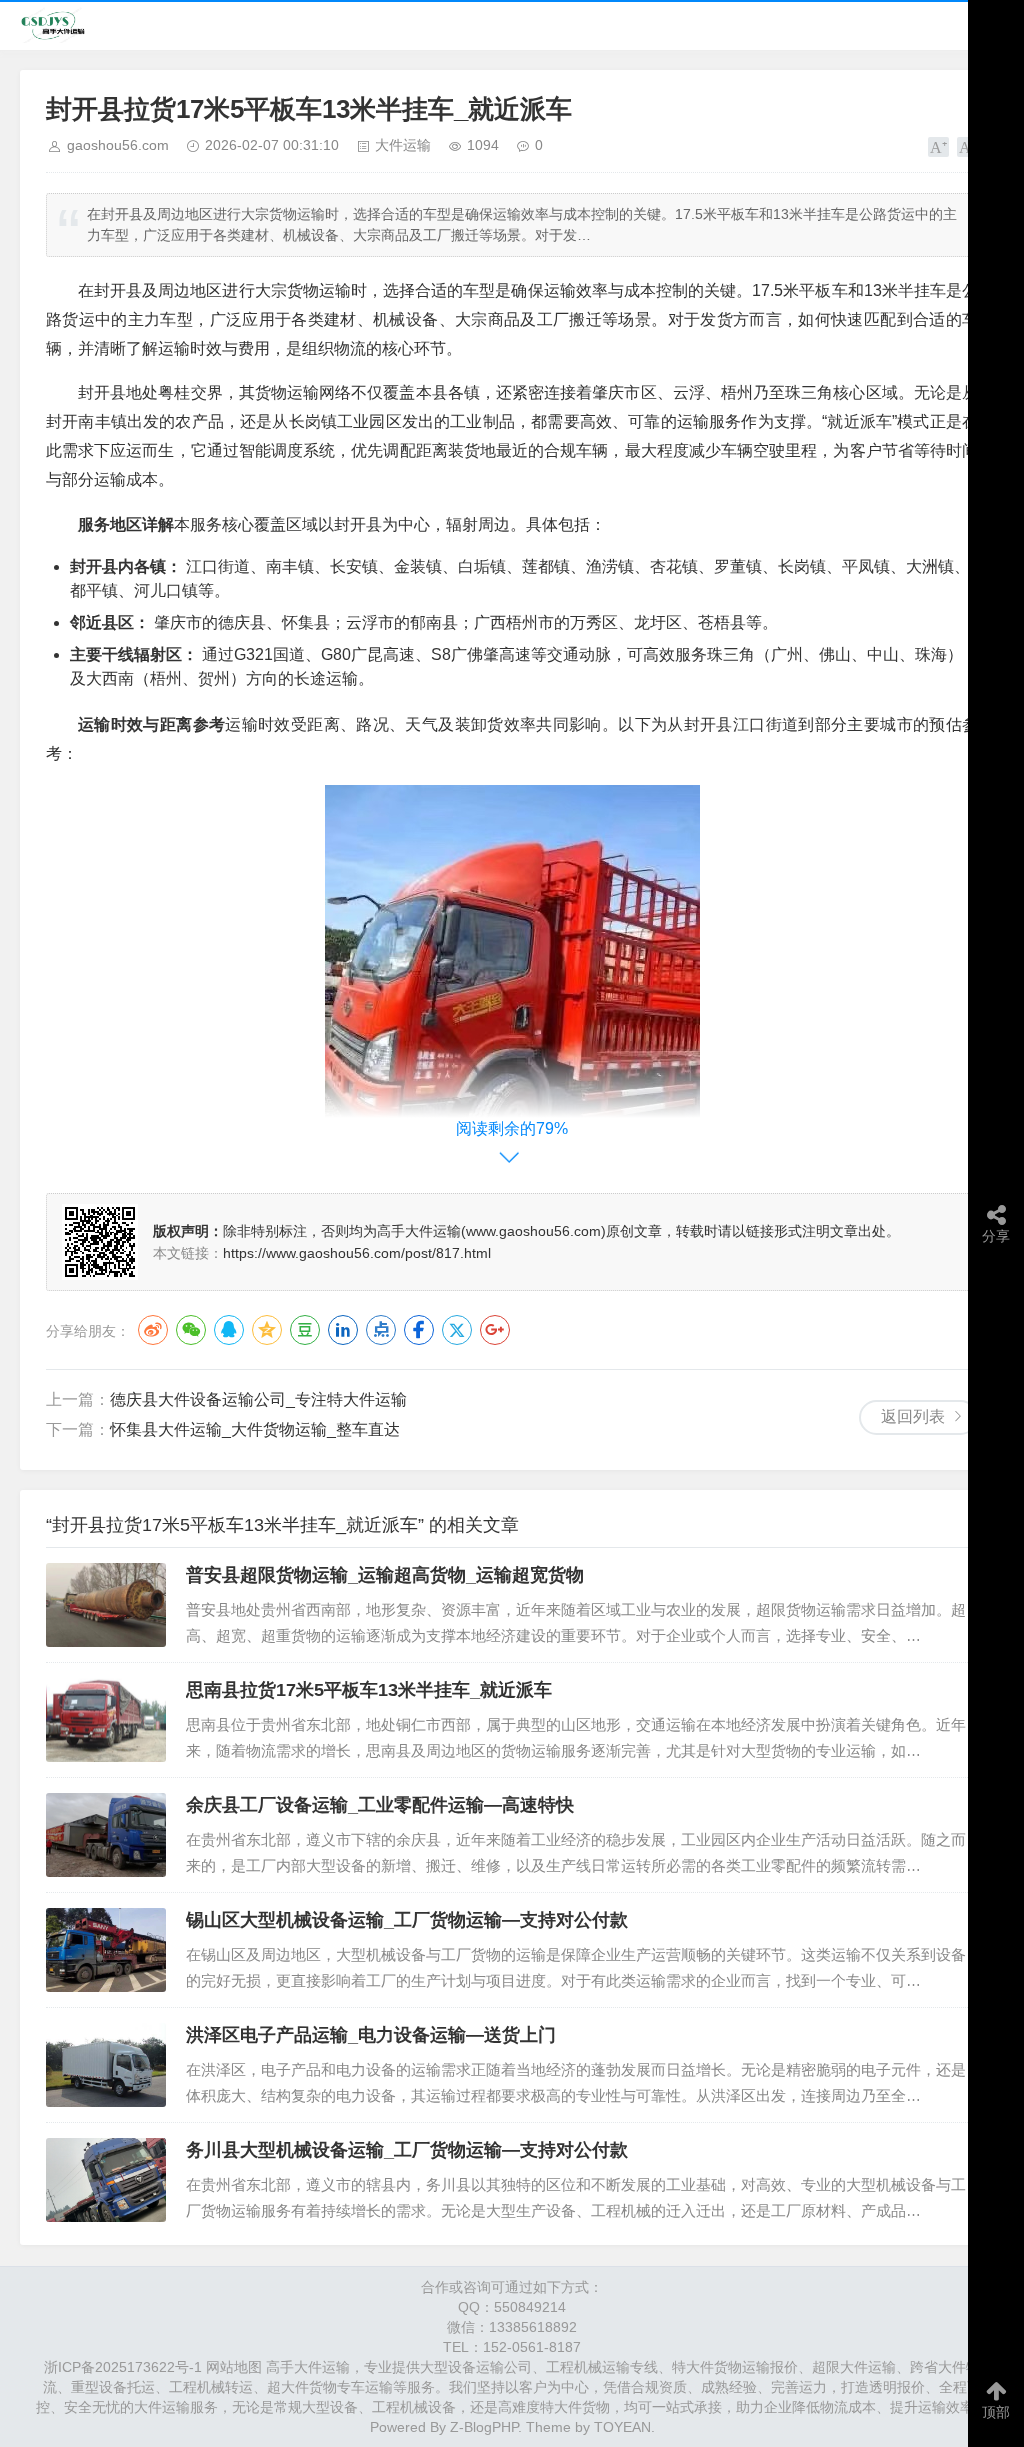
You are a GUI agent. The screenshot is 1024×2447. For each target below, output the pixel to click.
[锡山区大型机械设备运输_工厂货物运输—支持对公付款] (106, 1950)
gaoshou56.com (118, 145)
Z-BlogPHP (484, 2427)
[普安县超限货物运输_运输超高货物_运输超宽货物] (106, 1605)
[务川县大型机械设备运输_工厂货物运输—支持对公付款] (106, 2180)
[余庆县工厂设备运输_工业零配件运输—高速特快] (106, 1835)
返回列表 (913, 1416)
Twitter (457, 1330)
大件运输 (403, 145)
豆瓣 (305, 1330)
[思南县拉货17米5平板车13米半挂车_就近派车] (106, 1720)
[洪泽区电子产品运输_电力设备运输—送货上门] (106, 2065)
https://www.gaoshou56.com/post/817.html (357, 1253)
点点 (381, 1330)
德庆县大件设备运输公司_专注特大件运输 (258, 1399)
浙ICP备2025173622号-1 (123, 2367)
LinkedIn (343, 1330)
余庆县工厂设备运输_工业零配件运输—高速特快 (380, 1805)
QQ (229, 1330)
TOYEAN (622, 2427)
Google (495, 1330)
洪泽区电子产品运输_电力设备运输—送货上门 (371, 2035)
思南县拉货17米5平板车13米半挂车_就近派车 (369, 1690)
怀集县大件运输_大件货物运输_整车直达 (255, 1429)
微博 (153, 1330)
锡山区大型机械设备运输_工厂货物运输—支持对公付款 (407, 1920)
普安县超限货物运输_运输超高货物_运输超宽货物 (385, 1575)
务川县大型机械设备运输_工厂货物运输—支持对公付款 (407, 2150)
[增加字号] (938, 147)
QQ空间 (267, 1330)
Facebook (419, 1330)
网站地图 (234, 2367)
